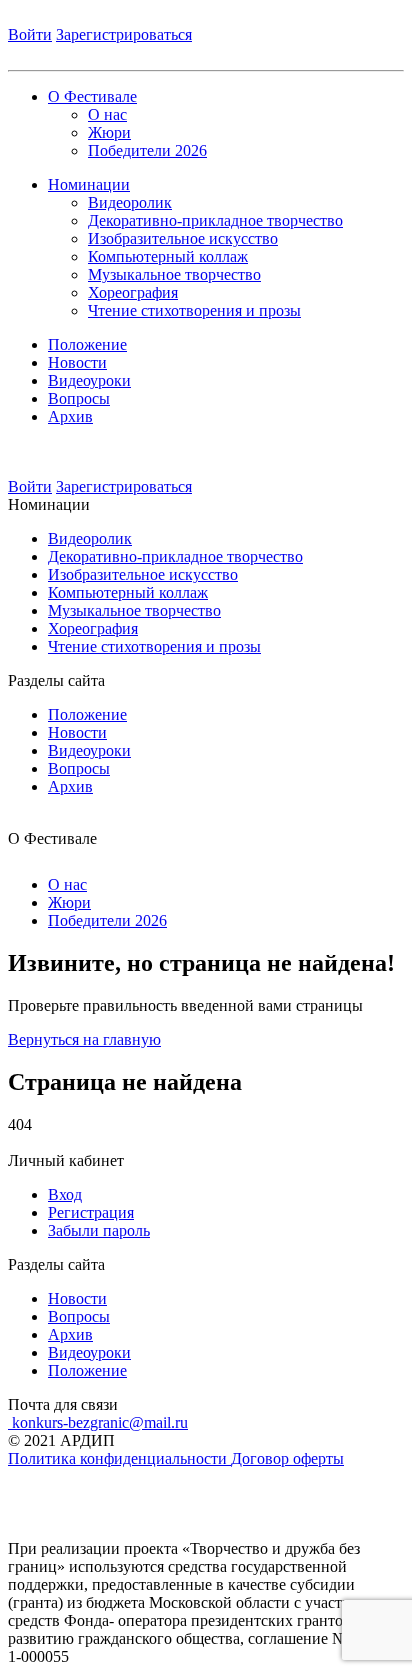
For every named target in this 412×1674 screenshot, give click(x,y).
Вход (65, 1194)
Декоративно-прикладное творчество (215, 220)
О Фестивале (92, 96)
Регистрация (91, 1212)
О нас (107, 114)
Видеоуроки (89, 380)
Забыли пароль (99, 1230)
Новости (77, 362)
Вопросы (79, 398)
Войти (30, 34)
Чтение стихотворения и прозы (194, 310)
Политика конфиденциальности (119, 1458)
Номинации (89, 184)
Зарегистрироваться (124, 34)
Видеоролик (130, 202)
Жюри (109, 132)
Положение (87, 344)
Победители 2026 (147, 150)
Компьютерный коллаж (168, 256)
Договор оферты (287, 1458)
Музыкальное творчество (174, 274)
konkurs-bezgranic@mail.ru (98, 1422)
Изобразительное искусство (183, 238)
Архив (70, 416)
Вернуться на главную (84, 1039)
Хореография (133, 292)
